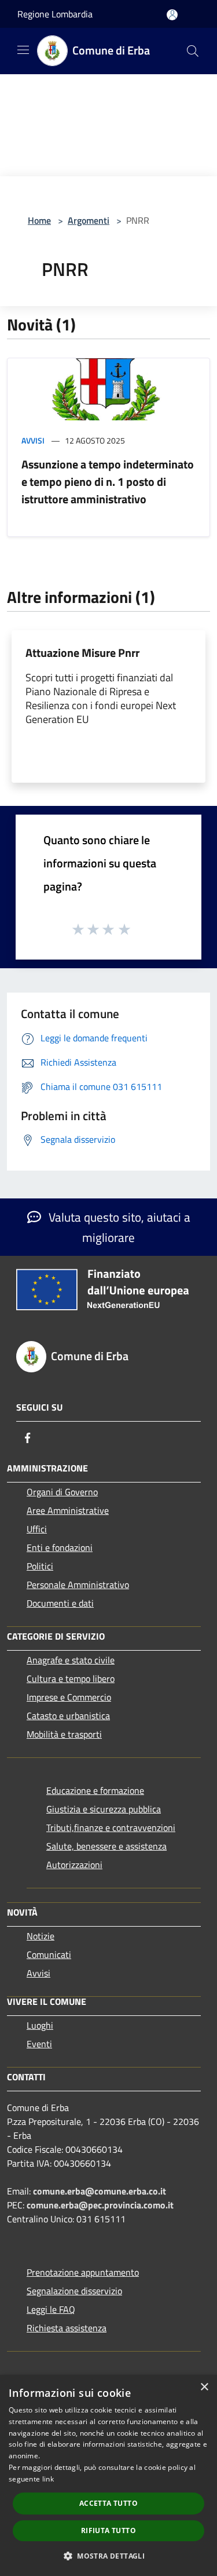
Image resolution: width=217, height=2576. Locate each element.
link (48, 2479)
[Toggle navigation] (23, 50)
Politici (40, 1566)
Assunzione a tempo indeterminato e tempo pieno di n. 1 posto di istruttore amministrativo (108, 482)
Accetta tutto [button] (108, 2503)
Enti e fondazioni (60, 1547)
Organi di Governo (62, 1492)
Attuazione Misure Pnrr (82, 653)
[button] (108, 2556)
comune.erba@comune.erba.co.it (100, 2191)
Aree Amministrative (68, 1510)
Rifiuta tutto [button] (108, 2530)
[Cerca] (193, 51)
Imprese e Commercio (69, 1697)
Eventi (39, 2044)
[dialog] (108, 2475)
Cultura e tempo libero (71, 1678)
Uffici (37, 1529)
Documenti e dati (60, 1603)
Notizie (41, 1936)
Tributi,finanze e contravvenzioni (111, 1827)
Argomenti (89, 220)
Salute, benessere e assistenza (106, 1846)
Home (39, 220)
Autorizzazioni (74, 1865)
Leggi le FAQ (51, 2309)
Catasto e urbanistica (68, 1716)
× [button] (204, 2387)
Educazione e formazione (95, 1790)
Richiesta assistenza (67, 2328)
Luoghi (40, 2025)
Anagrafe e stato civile (71, 1660)
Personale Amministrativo (78, 1585)
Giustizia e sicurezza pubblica (104, 1809)
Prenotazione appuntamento (83, 2272)
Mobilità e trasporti (64, 1734)
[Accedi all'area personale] (172, 15)
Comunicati (49, 1954)
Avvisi (33, 440)
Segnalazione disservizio (74, 2291)
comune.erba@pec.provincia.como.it (100, 2205)
